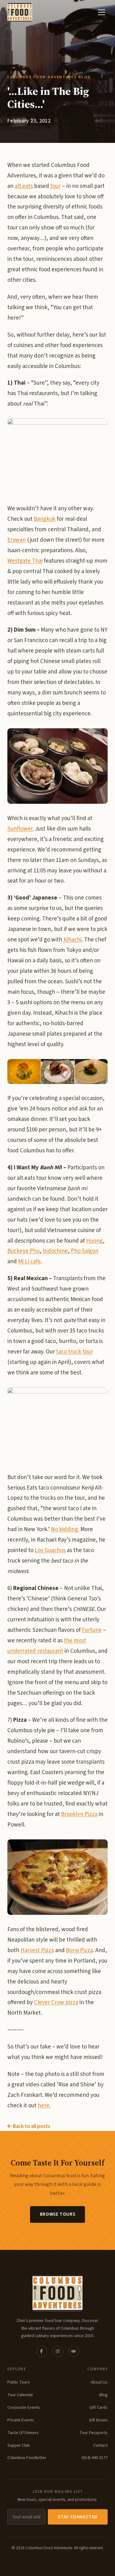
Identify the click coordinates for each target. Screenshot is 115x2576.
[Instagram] (58, 2352)
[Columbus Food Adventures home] (57, 2293)
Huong (94, 1241)
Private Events (21, 2420)
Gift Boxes (98, 2420)
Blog (103, 2395)
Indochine (55, 1251)
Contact (100, 2445)
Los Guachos (50, 1550)
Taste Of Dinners (23, 2433)
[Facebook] (42, 2352)
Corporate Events (24, 2407)
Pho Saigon (85, 1251)
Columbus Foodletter (27, 2458)
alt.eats (24, 186)
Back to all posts (31, 2126)
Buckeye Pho (23, 1251)
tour (55, 186)
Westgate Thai (25, 561)
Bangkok (45, 519)
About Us (99, 2382)
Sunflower (20, 829)
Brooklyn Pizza (79, 1814)
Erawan (17, 540)
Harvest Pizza (37, 1950)
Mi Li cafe (29, 1262)
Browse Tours (57, 2214)
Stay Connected (78, 2517)
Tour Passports (94, 2433)
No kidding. (65, 1529)
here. (44, 2106)
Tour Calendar (20, 2395)
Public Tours (19, 2382)
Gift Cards (99, 2407)
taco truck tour (75, 1352)
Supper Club (19, 2445)
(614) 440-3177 (95, 2458)
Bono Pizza (79, 1950)
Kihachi (72, 940)
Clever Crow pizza (56, 2002)
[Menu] (102, 12)
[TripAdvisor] (74, 2352)
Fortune (92, 1630)
